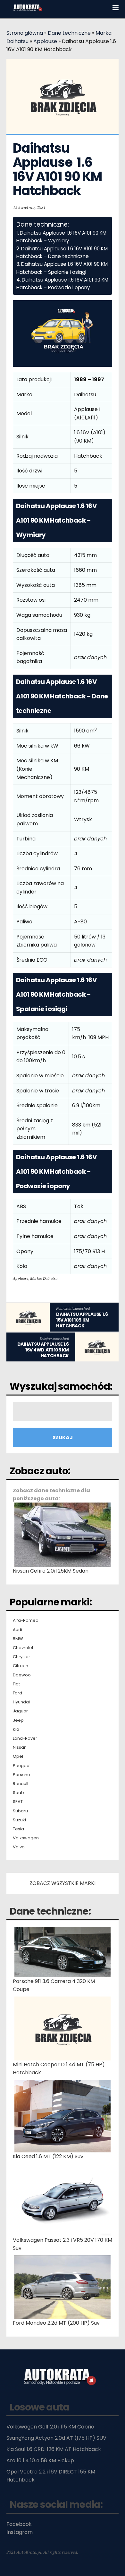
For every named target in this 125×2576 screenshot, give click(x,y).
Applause (45, 41)
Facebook (19, 2524)
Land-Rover (25, 1738)
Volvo (19, 1847)
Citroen (21, 1666)
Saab (18, 1793)
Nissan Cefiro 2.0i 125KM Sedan (51, 1571)
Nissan (20, 1747)
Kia (16, 1729)
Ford (17, 1693)
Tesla (18, 1829)
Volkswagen (26, 1838)
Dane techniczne (69, 33)
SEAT (18, 1802)
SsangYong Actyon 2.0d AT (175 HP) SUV (56, 2438)
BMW (18, 1639)
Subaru (20, 1811)
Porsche (21, 1775)
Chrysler (21, 1657)
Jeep (18, 1720)
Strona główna (25, 33)
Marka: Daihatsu (44, 1278)
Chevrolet (23, 1648)
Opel (18, 1756)
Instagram (20, 2532)
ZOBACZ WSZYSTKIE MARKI (63, 1883)
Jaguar (20, 1711)
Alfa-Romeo (26, 1620)
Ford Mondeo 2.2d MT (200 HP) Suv (56, 2323)
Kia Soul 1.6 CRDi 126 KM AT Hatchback (54, 2449)
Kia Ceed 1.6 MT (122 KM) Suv (48, 2156)
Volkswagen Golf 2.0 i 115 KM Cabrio (50, 2427)
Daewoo (22, 1675)
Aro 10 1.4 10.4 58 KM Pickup (40, 2460)
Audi (17, 1630)
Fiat (16, 1684)
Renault (21, 1784)
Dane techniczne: (50, 1911)
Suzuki (19, 1820)
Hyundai (21, 1702)
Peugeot (22, 1766)
